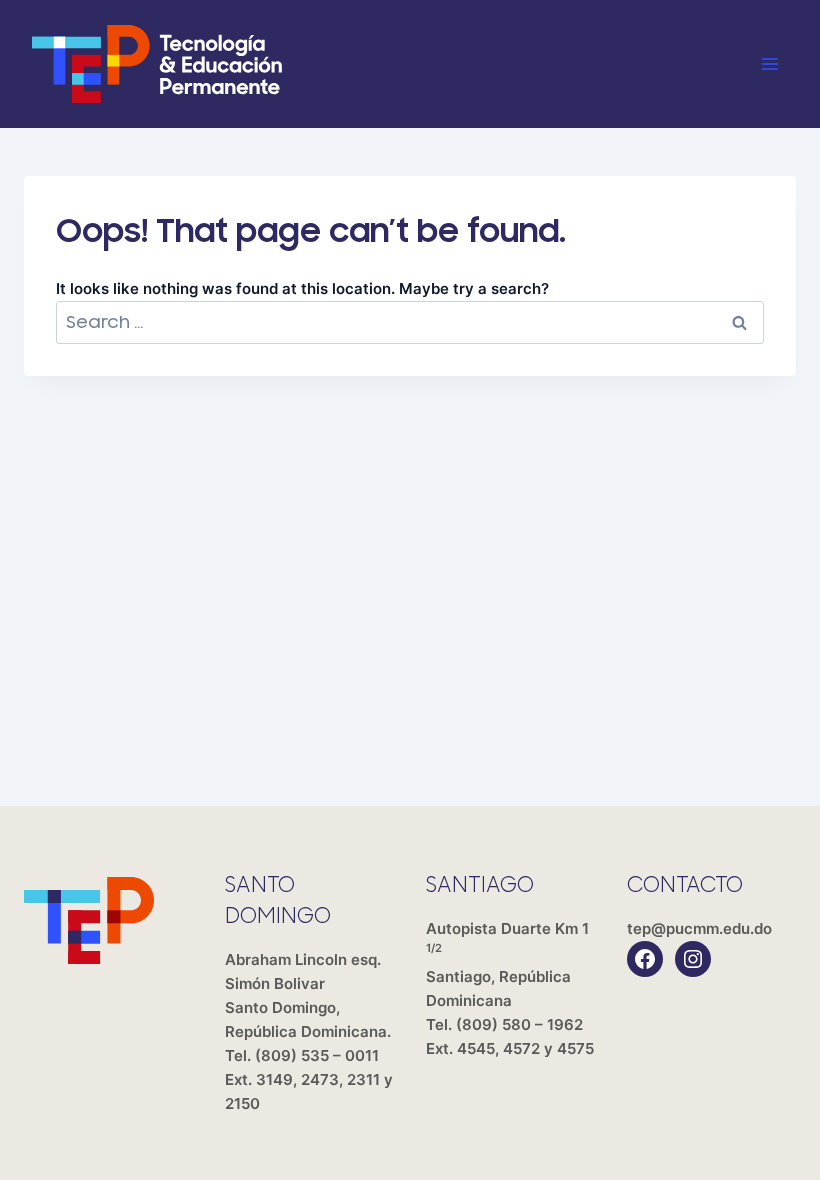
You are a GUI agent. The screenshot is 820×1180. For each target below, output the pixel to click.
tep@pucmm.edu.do (699, 928)
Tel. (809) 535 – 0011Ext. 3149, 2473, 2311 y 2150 (309, 1079)
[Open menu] (769, 63)
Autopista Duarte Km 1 (507, 964)
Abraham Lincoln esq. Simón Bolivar (308, 995)
